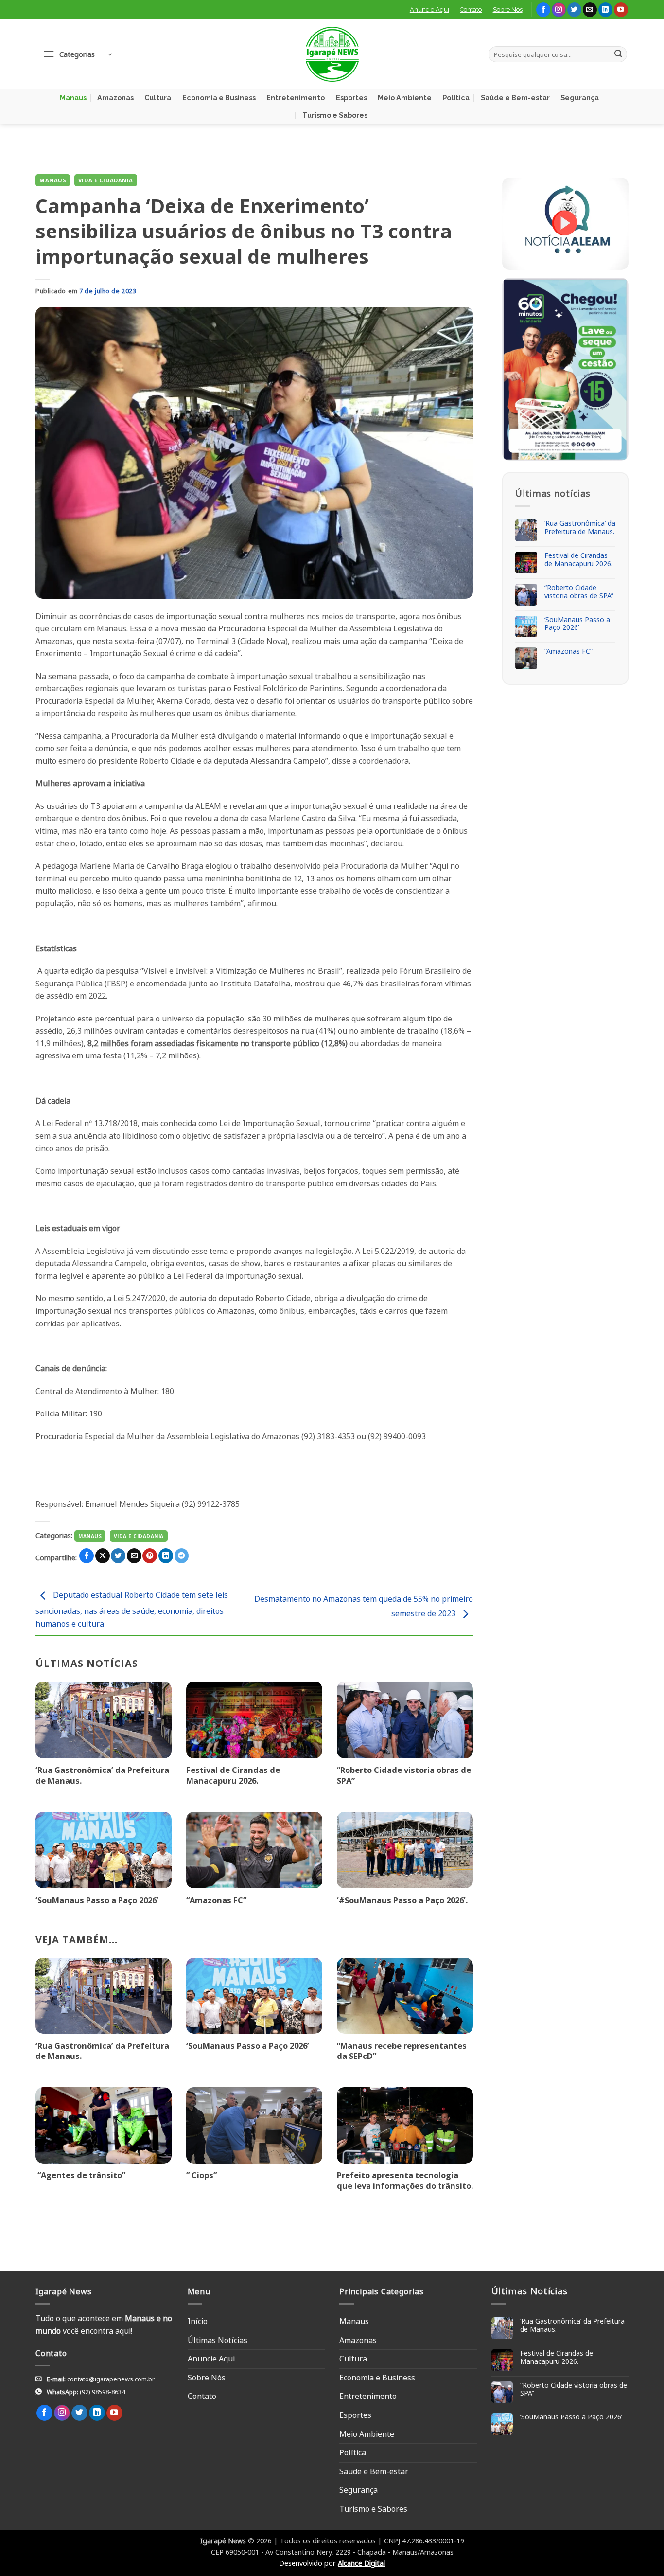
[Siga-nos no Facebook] (543, 10)
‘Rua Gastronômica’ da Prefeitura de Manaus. (102, 1775)
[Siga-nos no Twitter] (574, 10)
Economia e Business (219, 98)
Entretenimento (296, 98)
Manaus (73, 98)
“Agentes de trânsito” (80, 2175)
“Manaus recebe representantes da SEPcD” (402, 2051)
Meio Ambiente (405, 98)
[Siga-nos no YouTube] (621, 10)
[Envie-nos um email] (590, 10)
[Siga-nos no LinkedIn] (605, 10)
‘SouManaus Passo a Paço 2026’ (97, 1900)
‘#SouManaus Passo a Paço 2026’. (402, 1900)
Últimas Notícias (218, 2340)
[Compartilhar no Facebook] (87, 1556)
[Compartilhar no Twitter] (118, 1556)
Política (456, 98)
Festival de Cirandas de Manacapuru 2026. (233, 1775)
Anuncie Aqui (429, 9)
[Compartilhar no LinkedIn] (166, 1556)
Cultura (158, 98)
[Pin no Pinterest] (150, 1556)
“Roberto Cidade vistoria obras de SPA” (404, 1775)
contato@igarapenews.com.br (111, 2379)
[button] (77, 54)
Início (198, 2321)
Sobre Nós (508, 9)
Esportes (351, 98)
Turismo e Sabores (335, 115)
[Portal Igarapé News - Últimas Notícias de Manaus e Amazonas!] (332, 54)
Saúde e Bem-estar (515, 98)
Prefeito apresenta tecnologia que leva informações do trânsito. (405, 2180)
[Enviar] (618, 54)
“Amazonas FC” (216, 1900)
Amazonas (115, 98)
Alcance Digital (361, 2563)
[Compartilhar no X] (103, 1556)
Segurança (580, 98)
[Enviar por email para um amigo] (134, 1556)
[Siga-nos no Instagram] (559, 10)
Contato (471, 9)
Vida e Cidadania (106, 180)
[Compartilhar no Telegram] (182, 1556)
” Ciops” (201, 2175)
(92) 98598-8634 (102, 2392)
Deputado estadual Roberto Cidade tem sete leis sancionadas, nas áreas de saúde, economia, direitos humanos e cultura (132, 1609)
